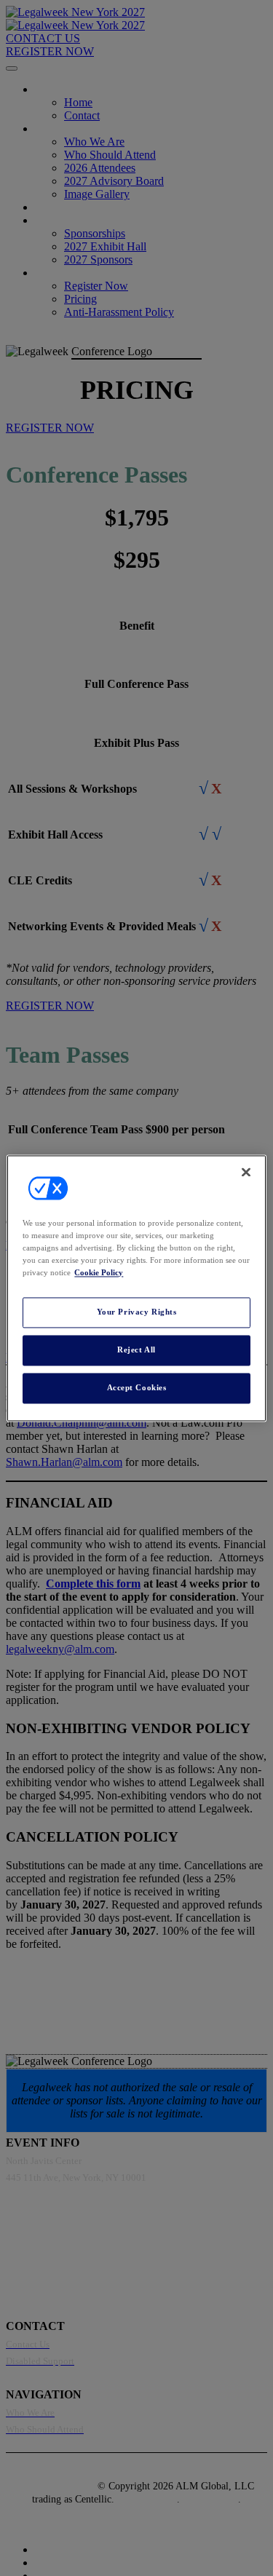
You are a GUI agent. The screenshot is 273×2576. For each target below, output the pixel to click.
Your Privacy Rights (137, 1312)
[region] (136, 1288)
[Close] (246, 1172)
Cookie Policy (99, 1272)
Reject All (136, 1350)
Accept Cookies (137, 1387)
